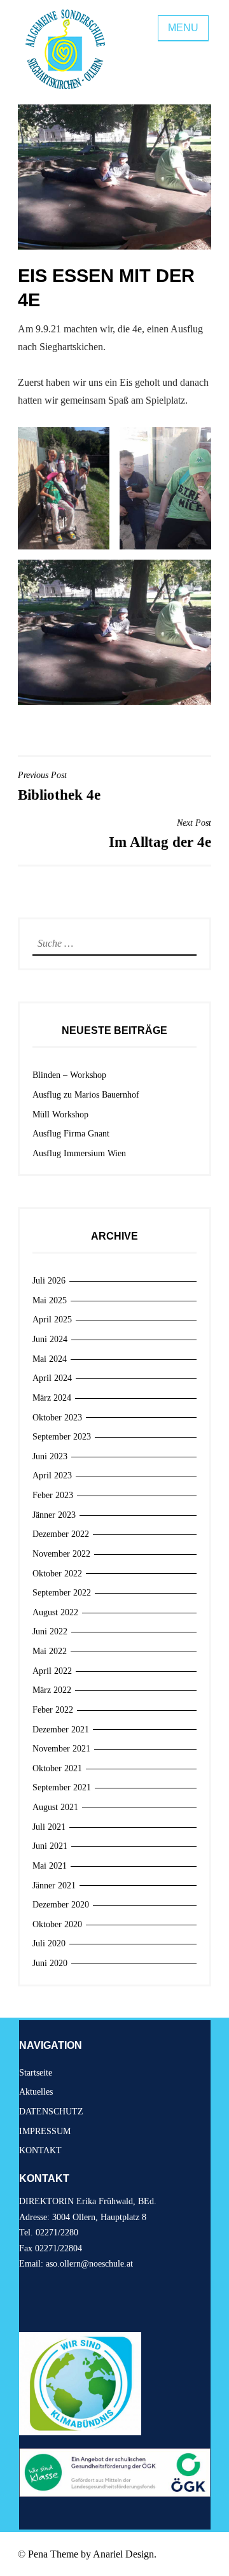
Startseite (36, 2073)
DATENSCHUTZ (51, 2112)
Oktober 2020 (57, 1924)
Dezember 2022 (61, 1534)
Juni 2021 (50, 1846)
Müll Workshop (60, 1115)
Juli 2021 (49, 1827)
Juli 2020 (49, 1943)
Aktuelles (36, 2092)
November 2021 (61, 1749)
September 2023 (62, 1437)
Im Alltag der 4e (160, 834)
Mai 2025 (50, 1300)
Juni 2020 (50, 1963)
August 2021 (55, 1807)
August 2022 (55, 1612)
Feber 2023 (53, 1495)
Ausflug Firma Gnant (71, 1134)
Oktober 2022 (57, 1574)
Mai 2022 (50, 1651)
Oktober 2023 (57, 1418)
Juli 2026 (49, 1281)
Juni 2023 (50, 1456)
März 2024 (52, 1398)
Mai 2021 (50, 1866)
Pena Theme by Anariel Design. (92, 2554)
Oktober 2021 (57, 1768)
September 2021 (62, 1787)
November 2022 (61, 1554)
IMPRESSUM (45, 2131)
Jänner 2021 (54, 1886)
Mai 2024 (50, 1359)
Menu (183, 28)
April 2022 (52, 1671)
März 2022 (52, 1690)
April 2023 (52, 1476)
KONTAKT (40, 2150)
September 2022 (62, 1593)
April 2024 (52, 1378)
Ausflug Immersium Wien (79, 1153)
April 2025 (52, 1320)
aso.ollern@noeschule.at (89, 2264)
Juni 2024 (50, 1339)
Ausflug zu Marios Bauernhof (86, 1095)
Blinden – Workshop (69, 1075)
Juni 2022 (50, 1631)
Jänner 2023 (54, 1515)
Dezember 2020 (61, 1905)
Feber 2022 (53, 1710)
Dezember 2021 (61, 1730)
